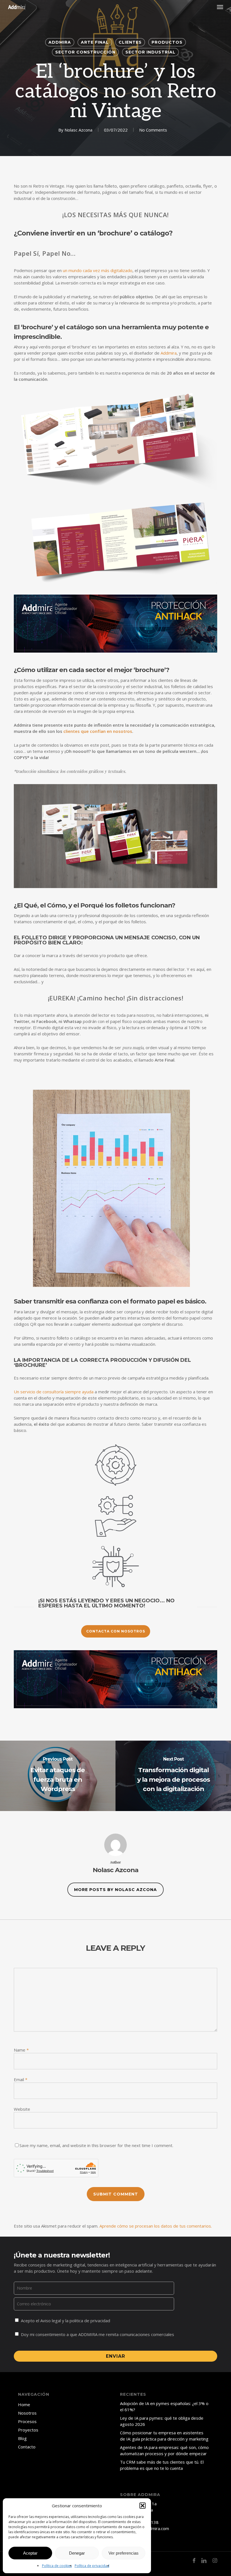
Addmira (60, 42)
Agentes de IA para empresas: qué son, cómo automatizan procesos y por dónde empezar (164, 2450)
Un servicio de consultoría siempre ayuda (54, 1392)
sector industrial (150, 52)
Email (21, 2079)
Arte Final (95, 42)
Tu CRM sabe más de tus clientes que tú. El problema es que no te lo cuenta (162, 2465)
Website (22, 2109)
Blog (22, 2438)
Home (24, 2404)
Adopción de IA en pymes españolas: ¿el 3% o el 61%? (164, 2406)
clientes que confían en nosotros (98, 731)
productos (167, 42)
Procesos (27, 2421)
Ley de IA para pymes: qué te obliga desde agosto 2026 (162, 2421)
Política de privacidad (92, 2566)
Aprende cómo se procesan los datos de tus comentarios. (156, 2226)
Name (21, 2050)
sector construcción (85, 52)
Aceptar (30, 2553)
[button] (143, 2506)
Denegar (77, 2553)
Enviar (115, 2356)
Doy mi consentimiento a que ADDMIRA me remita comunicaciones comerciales (97, 2334)
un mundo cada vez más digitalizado (98, 270)
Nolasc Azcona (78, 130)
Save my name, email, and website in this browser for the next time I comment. (96, 2145)
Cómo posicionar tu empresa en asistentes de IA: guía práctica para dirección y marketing (164, 2436)
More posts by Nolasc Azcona (115, 1890)
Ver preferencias (124, 2553)
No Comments (153, 130)
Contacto (27, 2447)
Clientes (130, 42)
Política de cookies (57, 2566)
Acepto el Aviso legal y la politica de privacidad (65, 2321)
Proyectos (28, 2430)
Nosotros (27, 2413)
